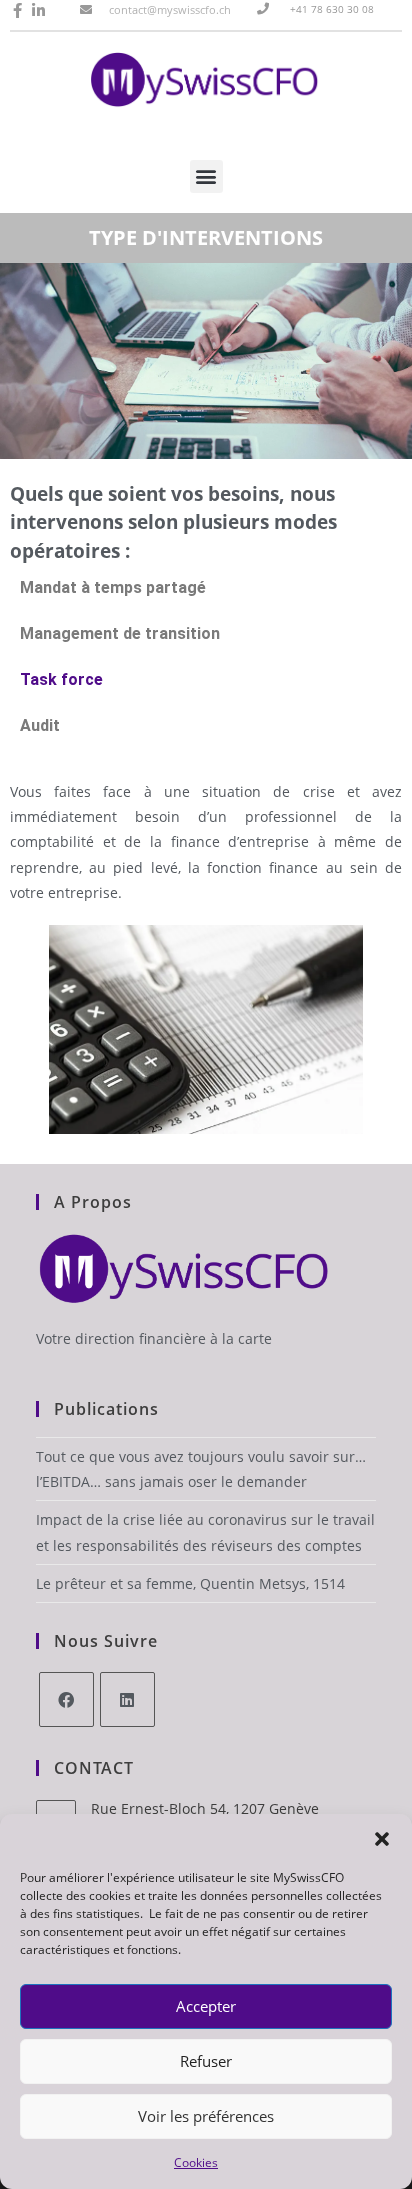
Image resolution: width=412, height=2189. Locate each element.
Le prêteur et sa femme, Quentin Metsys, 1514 (190, 1583)
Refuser (206, 2061)
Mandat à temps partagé (113, 587)
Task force (61, 679)
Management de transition (120, 633)
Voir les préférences (206, 2116)
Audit (40, 725)
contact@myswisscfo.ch (170, 9)
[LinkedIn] (127, 1699)
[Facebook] (66, 1699)
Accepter (206, 2006)
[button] (382, 1839)
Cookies (196, 2162)
